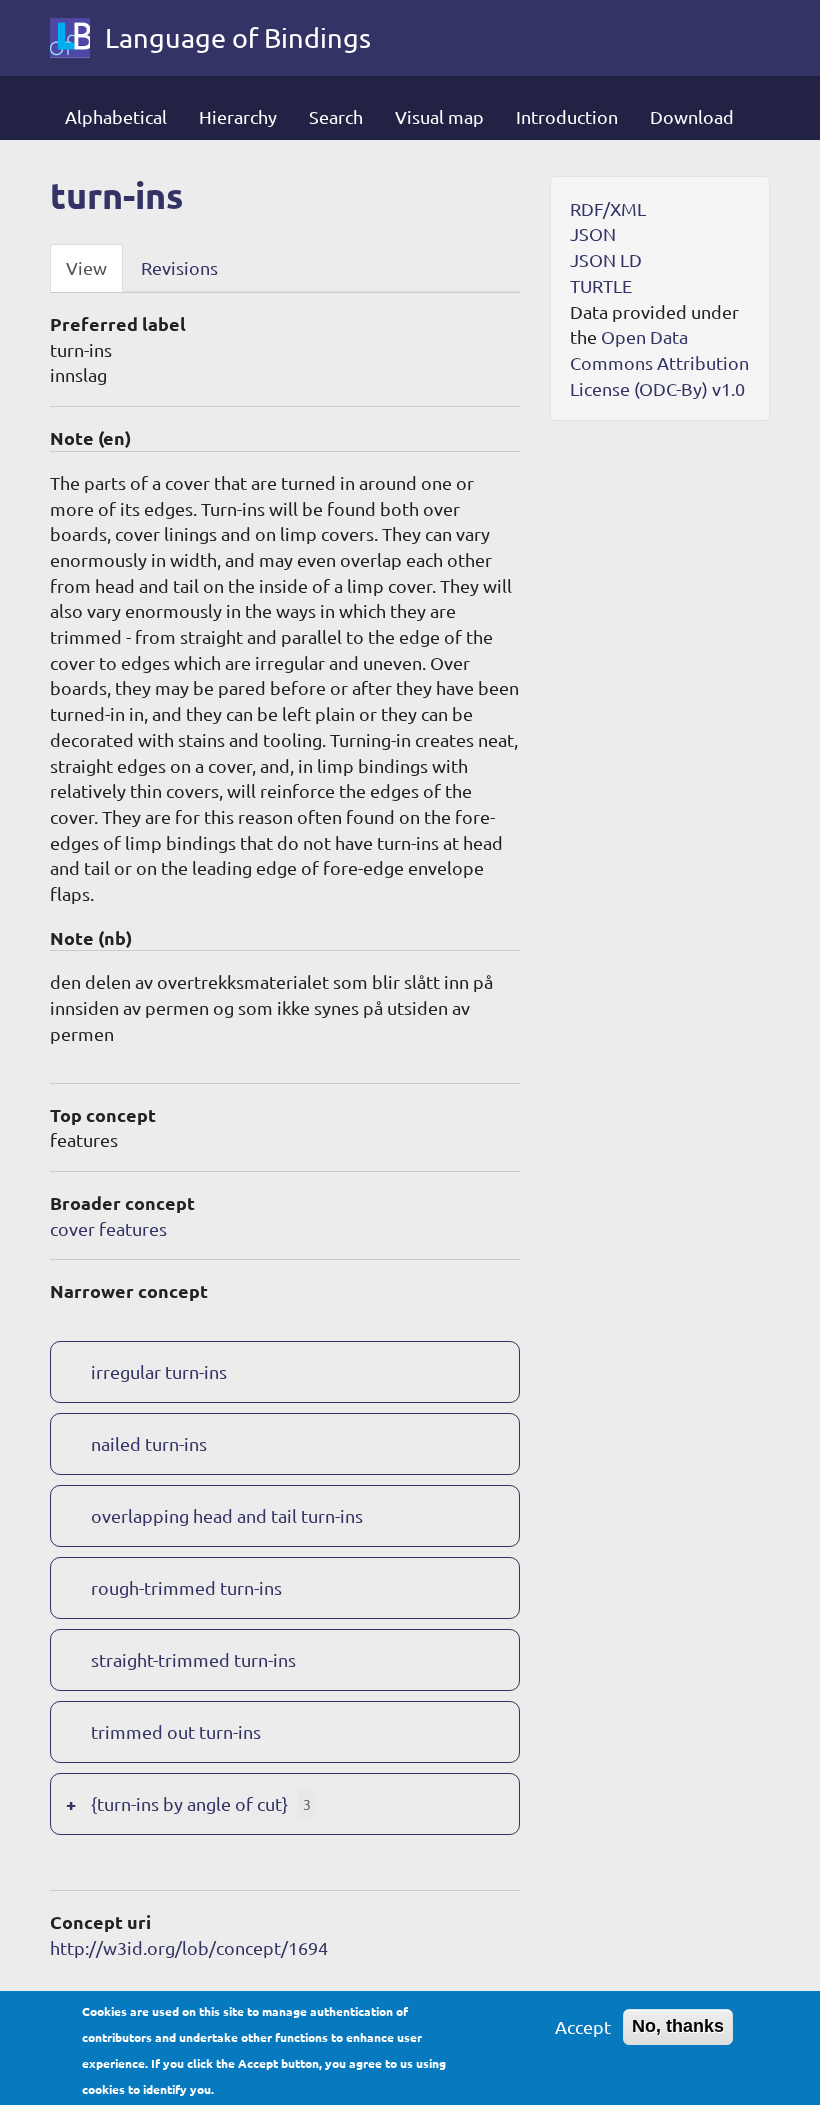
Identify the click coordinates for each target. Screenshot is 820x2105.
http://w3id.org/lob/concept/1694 (189, 1947)
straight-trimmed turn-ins (193, 1659)
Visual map (439, 116)
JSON (593, 233)
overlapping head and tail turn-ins (227, 1515)
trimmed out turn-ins (176, 1731)
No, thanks (678, 2026)
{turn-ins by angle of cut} (189, 1803)
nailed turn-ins (149, 1443)
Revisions (179, 267)
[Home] (77, 38)
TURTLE (601, 285)
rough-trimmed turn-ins (186, 1587)
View (86, 267)
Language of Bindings (238, 37)
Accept (583, 2026)
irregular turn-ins (159, 1371)
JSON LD (606, 259)
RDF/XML (608, 208)
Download (692, 116)
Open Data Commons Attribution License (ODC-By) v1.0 (659, 362)
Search (336, 116)
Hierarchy (238, 116)
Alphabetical (116, 116)
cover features (108, 1228)
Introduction (567, 116)
